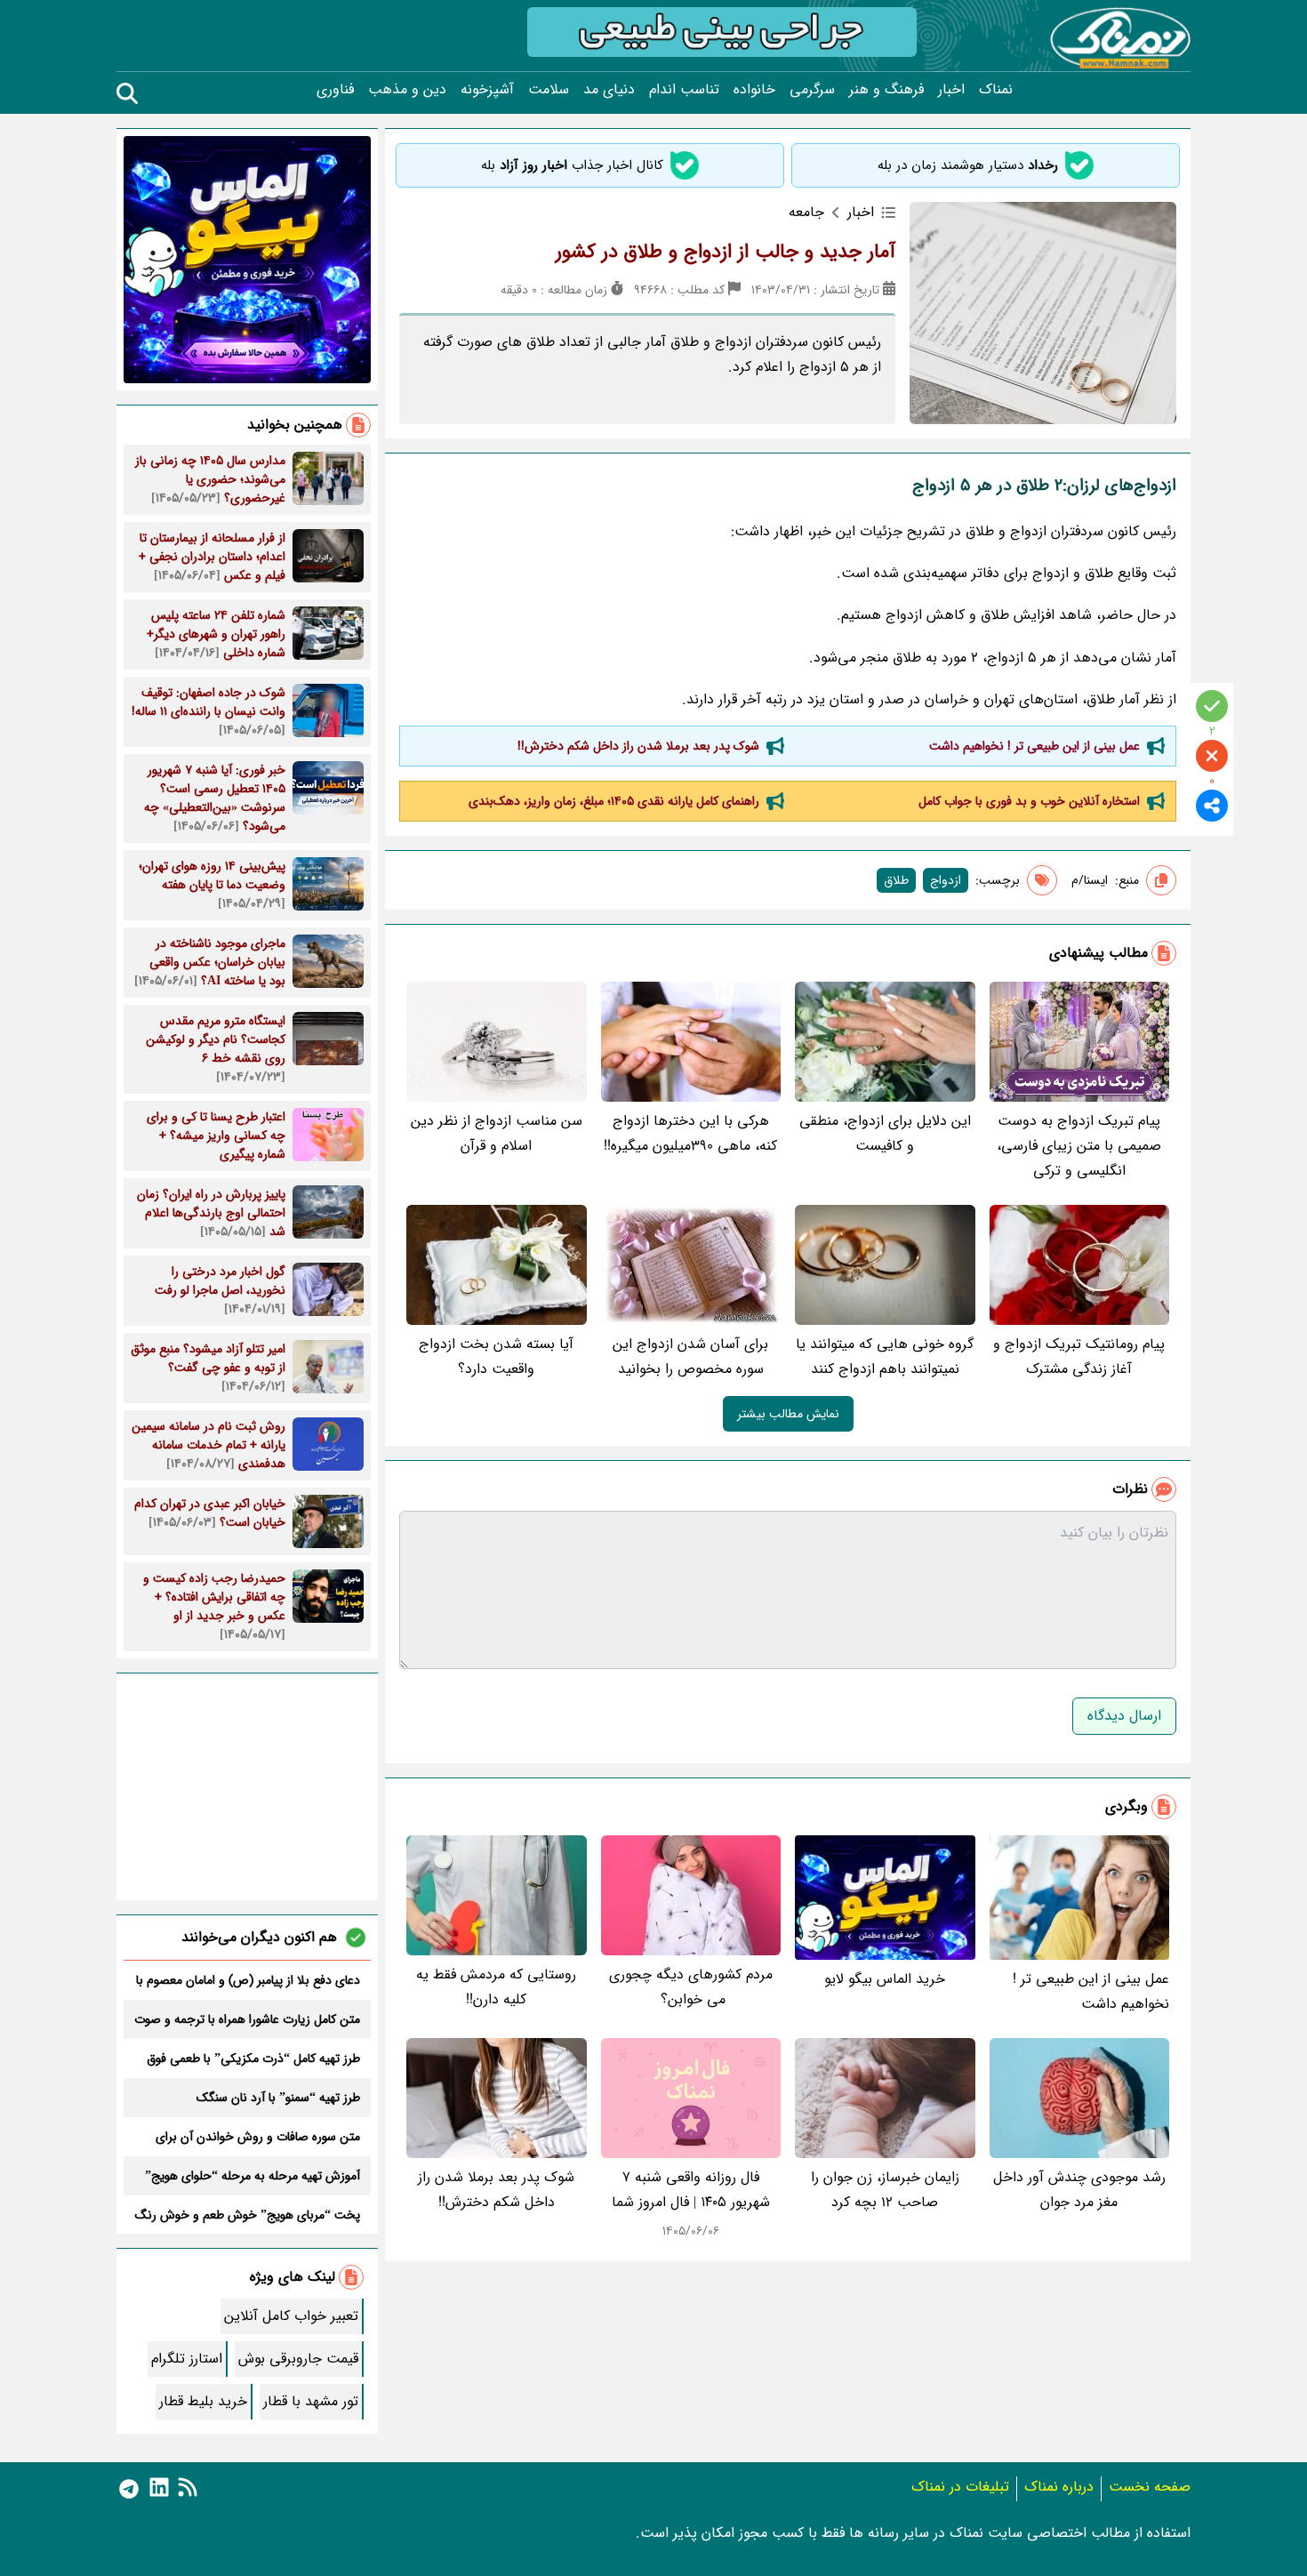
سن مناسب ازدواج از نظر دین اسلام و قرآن (497, 1133)
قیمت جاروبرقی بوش (298, 2359)
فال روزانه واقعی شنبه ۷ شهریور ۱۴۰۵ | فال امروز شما (691, 2190)
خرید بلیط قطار (203, 2401)
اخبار (951, 90)
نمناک (996, 90)
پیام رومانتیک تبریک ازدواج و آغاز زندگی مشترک (1079, 1356)
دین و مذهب (407, 90)
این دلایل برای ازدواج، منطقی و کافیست (885, 1133)
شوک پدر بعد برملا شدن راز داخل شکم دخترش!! (638, 746)
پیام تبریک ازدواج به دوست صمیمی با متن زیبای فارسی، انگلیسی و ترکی (1079, 1146)
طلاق (896, 880)
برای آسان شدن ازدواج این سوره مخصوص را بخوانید (690, 1356)
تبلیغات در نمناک (960, 2487)
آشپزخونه (487, 90)
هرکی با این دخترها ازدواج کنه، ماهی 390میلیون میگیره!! (690, 1133)
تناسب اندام (684, 90)
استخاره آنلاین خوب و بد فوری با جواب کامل (1029, 801)
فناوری (335, 90)
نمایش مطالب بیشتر (788, 1414)
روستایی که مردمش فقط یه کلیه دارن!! (496, 1987)
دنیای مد (609, 90)
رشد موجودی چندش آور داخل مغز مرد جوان (1079, 2190)
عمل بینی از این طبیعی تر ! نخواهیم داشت (1034, 746)
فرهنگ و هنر (886, 90)
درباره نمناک (1059, 2487)
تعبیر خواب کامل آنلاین (291, 2316)
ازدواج (946, 880)
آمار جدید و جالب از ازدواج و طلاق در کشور (726, 252)
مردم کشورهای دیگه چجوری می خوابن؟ (691, 1987)
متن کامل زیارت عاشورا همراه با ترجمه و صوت (247, 2019)
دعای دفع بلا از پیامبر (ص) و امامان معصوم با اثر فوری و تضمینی (248, 1980)
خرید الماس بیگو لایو (885, 1979)
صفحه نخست (1150, 2487)
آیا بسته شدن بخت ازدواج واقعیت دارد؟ (496, 1356)
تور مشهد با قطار (311, 2401)
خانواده (754, 90)
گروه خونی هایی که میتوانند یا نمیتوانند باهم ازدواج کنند (885, 1356)
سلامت (549, 90)
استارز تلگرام (187, 2359)
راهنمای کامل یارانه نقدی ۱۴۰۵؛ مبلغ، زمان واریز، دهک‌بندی (614, 801)
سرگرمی (812, 90)
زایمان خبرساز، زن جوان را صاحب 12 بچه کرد (885, 2190)
